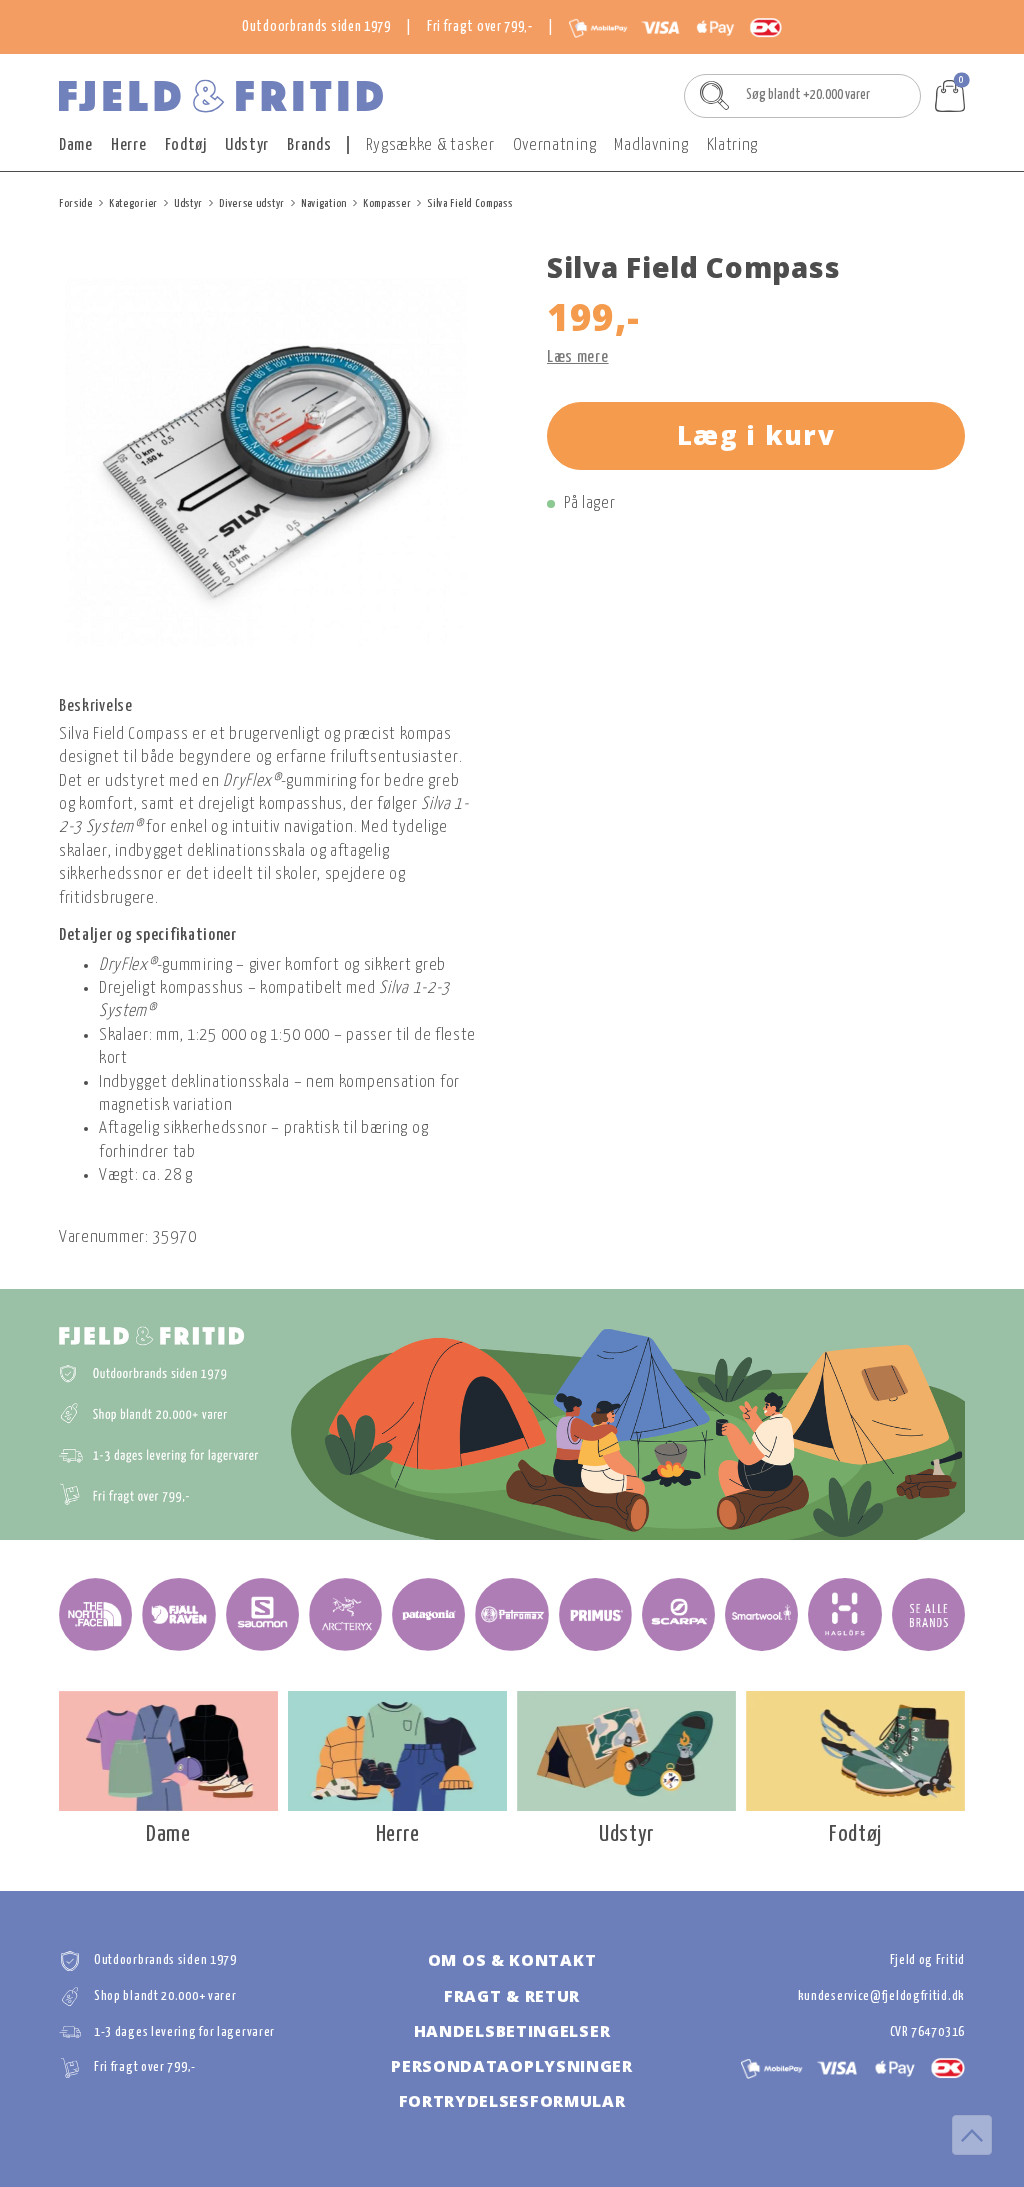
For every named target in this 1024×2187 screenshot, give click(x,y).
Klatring (733, 145)
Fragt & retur (512, 1996)
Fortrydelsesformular (512, 2101)
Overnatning (555, 145)
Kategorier (133, 203)
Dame (76, 145)
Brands (309, 145)
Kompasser (387, 203)
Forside (76, 203)
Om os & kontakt (512, 1960)
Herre (129, 145)
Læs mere (578, 357)
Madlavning (651, 145)
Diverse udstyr (252, 203)
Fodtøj (186, 145)
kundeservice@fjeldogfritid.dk (881, 1996)
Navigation (324, 203)
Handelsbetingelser (512, 2031)
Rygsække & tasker (430, 145)
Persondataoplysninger (512, 2066)
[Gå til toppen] (972, 2135)
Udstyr (247, 145)
